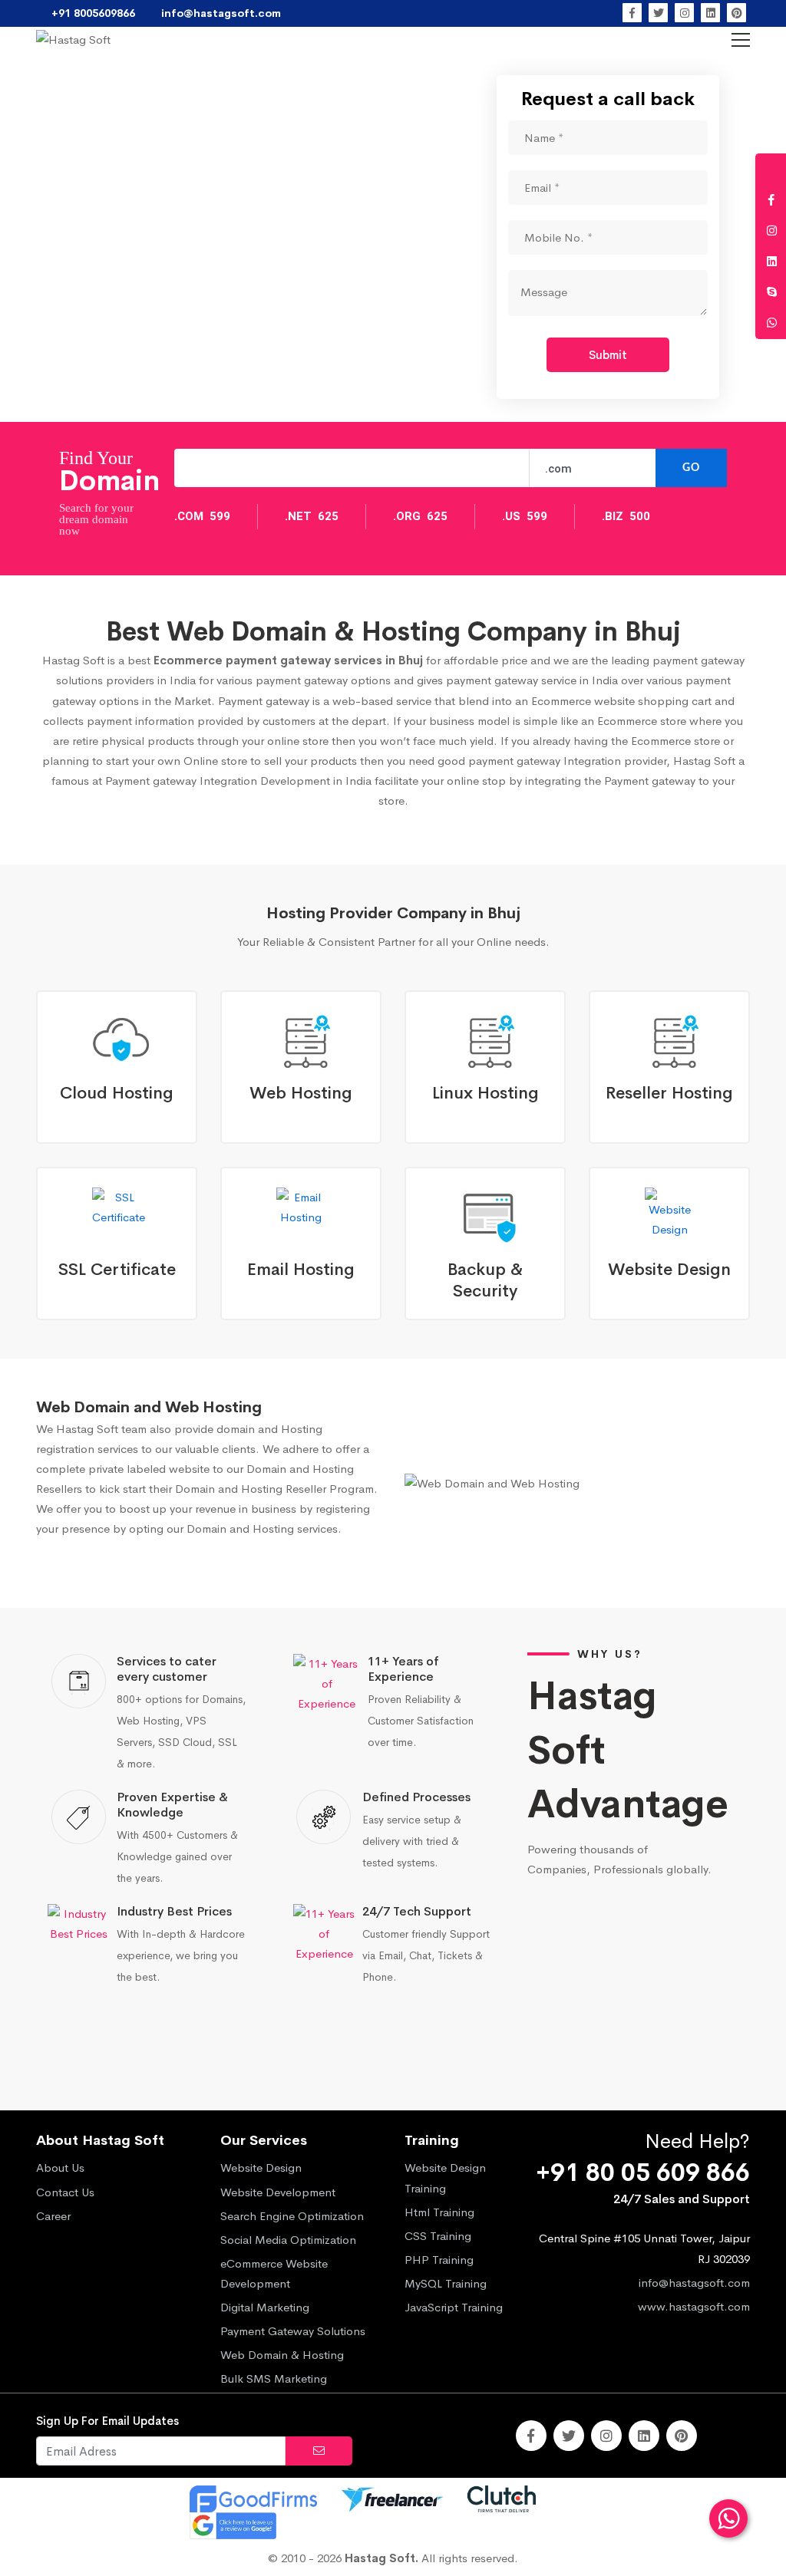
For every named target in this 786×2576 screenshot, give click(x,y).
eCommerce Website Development (274, 2273)
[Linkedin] (710, 13)
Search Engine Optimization (292, 2216)
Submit (608, 355)
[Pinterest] (736, 13)
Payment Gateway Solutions (293, 2331)
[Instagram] (684, 13)
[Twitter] (658, 13)
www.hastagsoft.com (694, 2306)
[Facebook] (632, 13)
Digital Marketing (265, 2307)
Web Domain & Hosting (282, 2355)
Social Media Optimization (288, 2240)
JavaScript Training (454, 2307)
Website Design (261, 2168)
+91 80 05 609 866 (643, 2173)
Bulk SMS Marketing (274, 2378)
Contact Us (65, 2192)
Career (53, 2216)
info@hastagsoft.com (694, 2283)
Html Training (439, 2212)
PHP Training (439, 2260)
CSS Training (438, 2236)
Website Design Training (445, 2177)
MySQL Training (446, 2283)
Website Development (278, 2192)
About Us (60, 2168)
